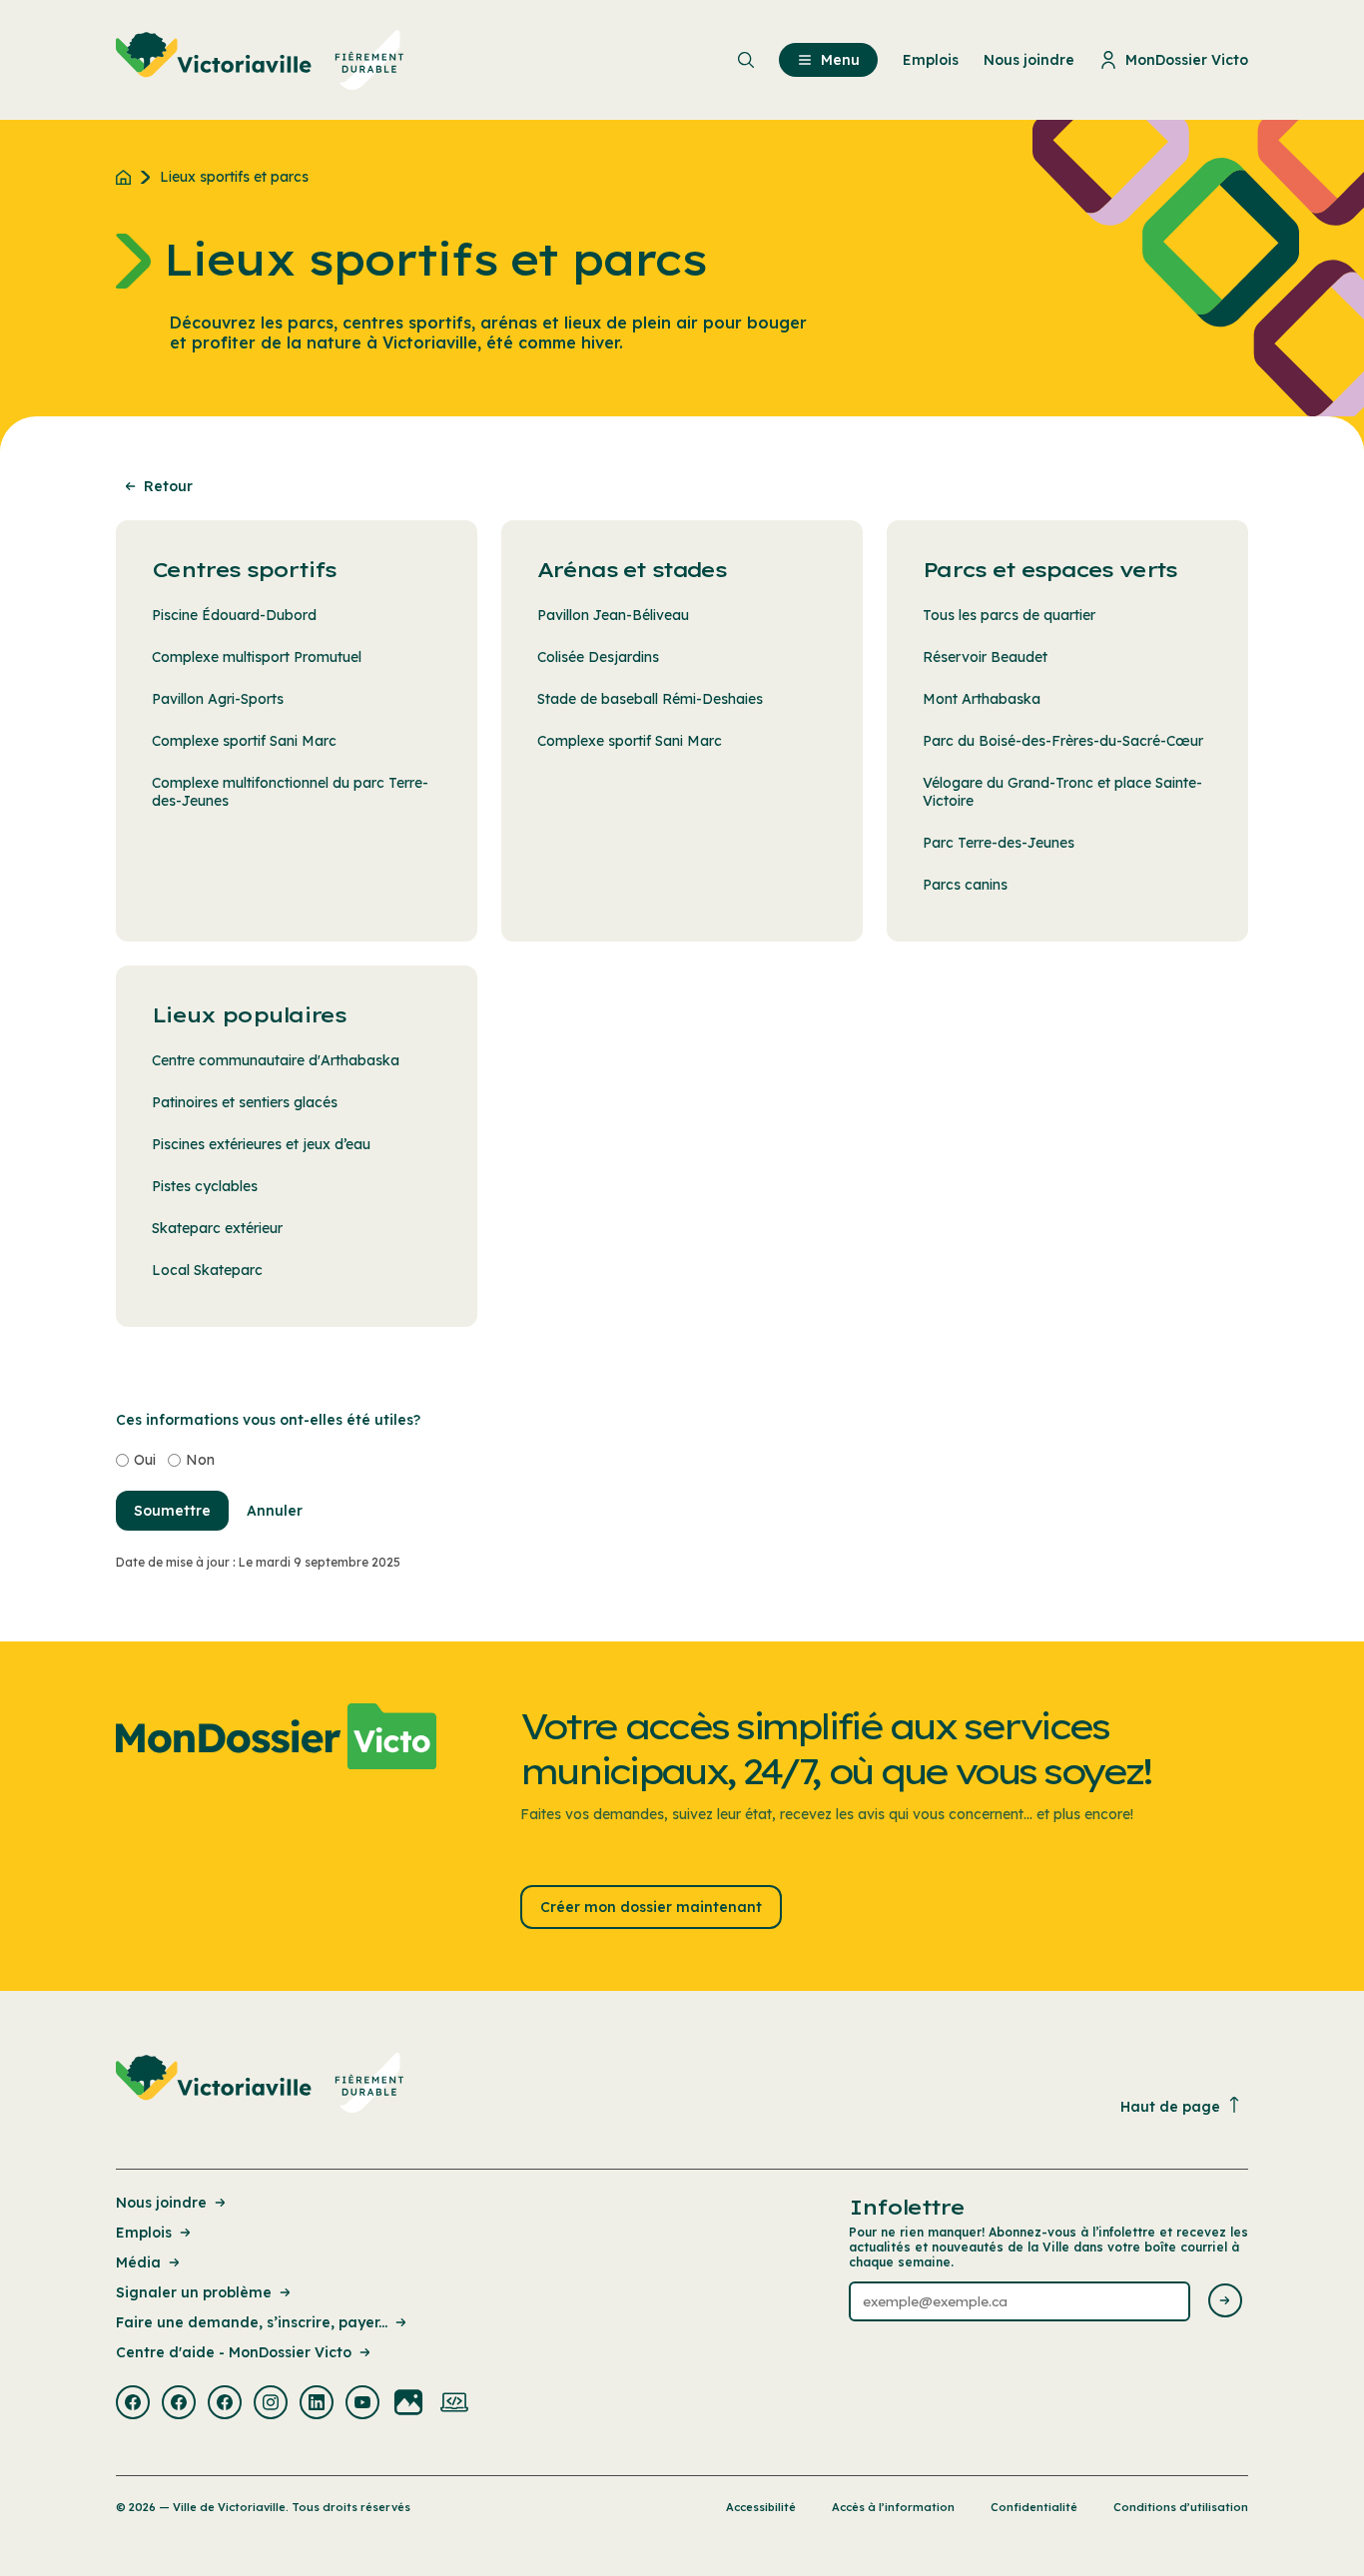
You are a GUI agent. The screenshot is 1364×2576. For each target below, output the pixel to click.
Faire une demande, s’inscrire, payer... (252, 2322)
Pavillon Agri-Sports (218, 699)
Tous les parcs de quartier (1009, 615)
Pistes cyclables (205, 1186)
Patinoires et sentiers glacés (245, 1102)
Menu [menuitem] (840, 60)
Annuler (275, 1511)
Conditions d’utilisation (1181, 2507)
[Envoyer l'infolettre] (1225, 2302)
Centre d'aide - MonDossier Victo (234, 2352)
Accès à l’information (893, 2507)
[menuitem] (260, 60)
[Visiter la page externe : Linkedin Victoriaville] (317, 2404)
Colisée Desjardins (598, 657)
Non (200, 1460)
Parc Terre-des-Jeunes (999, 843)
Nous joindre (161, 2203)
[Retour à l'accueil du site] (128, 177)
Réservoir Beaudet (985, 657)
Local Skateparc (207, 1270)
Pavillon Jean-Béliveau (613, 615)
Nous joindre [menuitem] (1029, 60)
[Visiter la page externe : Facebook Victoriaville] (133, 2404)
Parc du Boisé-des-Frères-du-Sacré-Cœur (1063, 741)
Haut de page (1170, 2107)
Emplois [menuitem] (931, 60)
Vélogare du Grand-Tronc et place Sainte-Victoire (1062, 792)
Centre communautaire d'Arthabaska (276, 1060)
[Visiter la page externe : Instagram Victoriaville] (271, 2404)
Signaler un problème (194, 2292)
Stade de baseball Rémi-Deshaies (650, 699)
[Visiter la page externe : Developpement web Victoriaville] (454, 2404)
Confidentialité (1034, 2507)
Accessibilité (761, 2507)
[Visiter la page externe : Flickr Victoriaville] (408, 2404)
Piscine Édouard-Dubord (234, 615)
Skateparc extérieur (217, 1228)
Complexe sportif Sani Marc (244, 741)
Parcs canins (965, 885)
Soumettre (172, 1511)
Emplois (144, 2233)
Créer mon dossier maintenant (651, 1907)
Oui (145, 1460)
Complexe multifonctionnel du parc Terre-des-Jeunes (290, 792)
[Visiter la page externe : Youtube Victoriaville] (362, 2404)
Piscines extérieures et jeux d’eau (261, 1144)
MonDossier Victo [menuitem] (1187, 60)
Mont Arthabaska (982, 699)
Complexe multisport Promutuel (257, 657)
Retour (168, 486)
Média (138, 2262)
